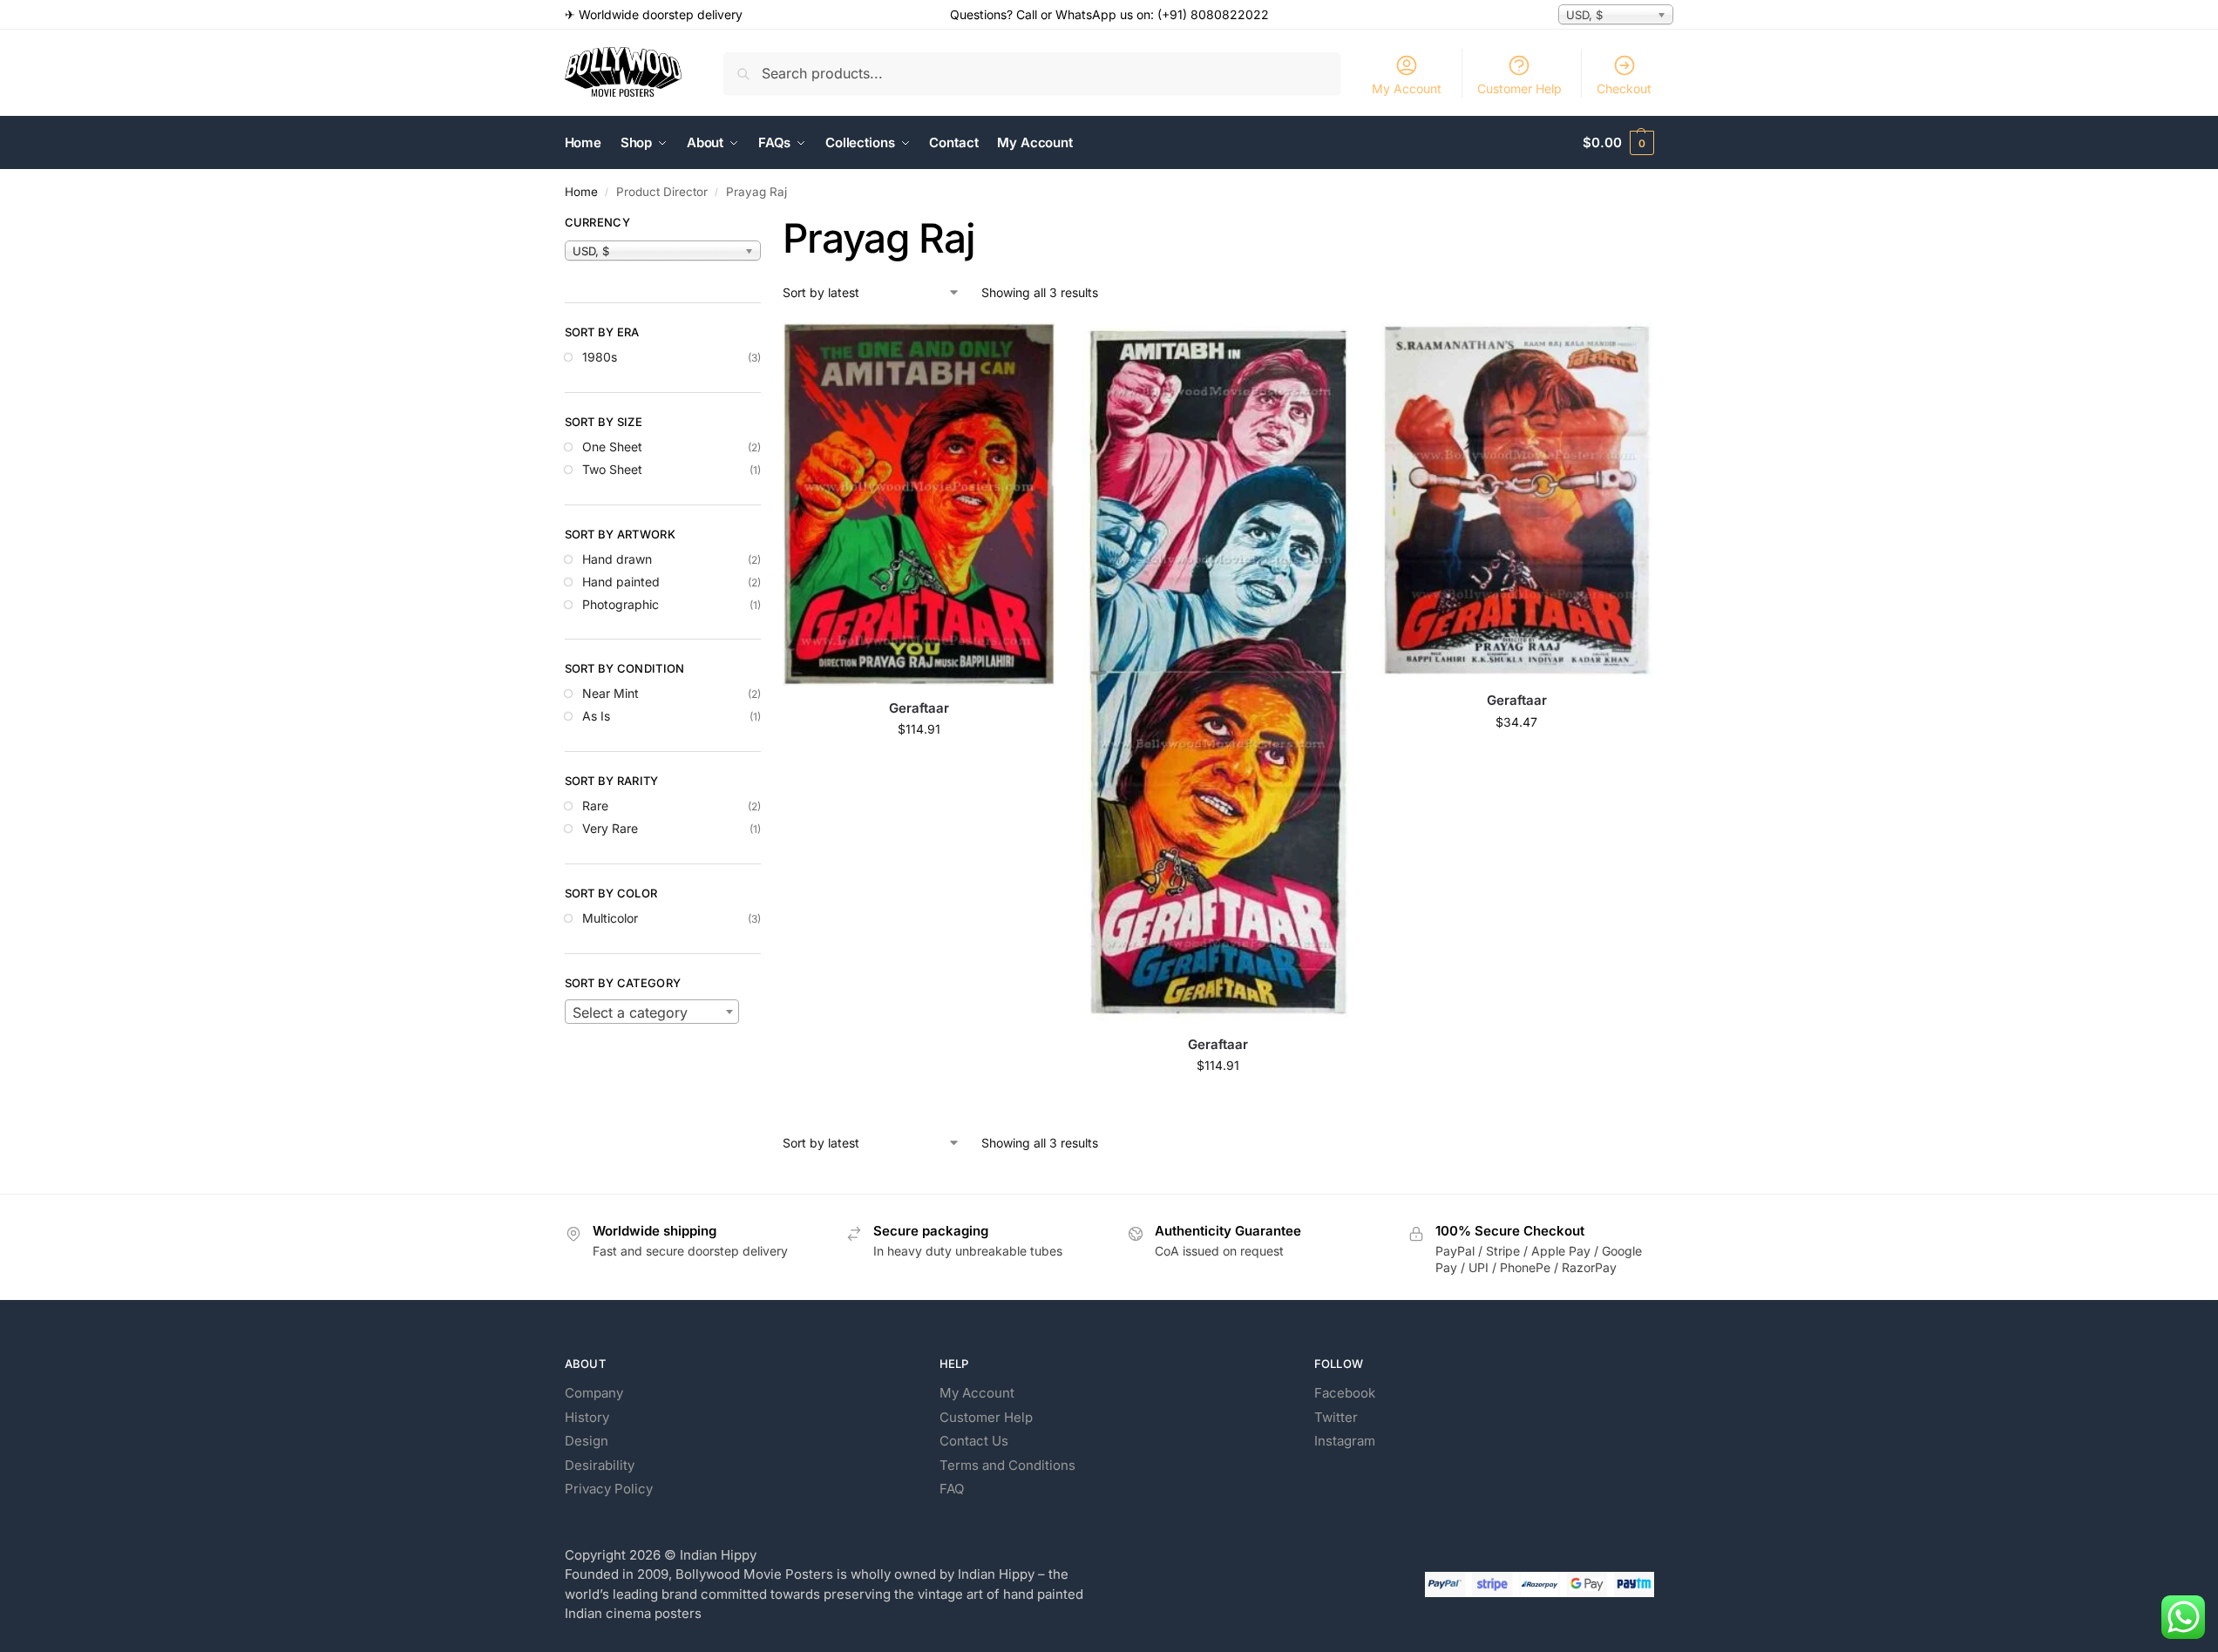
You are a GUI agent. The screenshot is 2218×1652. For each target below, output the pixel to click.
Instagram (1345, 1441)
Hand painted (621, 582)
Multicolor (610, 918)
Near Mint (610, 693)
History (587, 1417)
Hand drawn (617, 559)
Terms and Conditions (1007, 1465)
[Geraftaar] (919, 504)
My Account (1407, 88)
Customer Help (1519, 88)
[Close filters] (766, 225)
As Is (596, 716)
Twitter (1336, 1417)
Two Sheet (612, 469)
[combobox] (652, 1012)
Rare (595, 806)
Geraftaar (919, 708)
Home (581, 192)
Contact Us (974, 1441)
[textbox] (652, 1012)
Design (587, 1441)
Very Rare (610, 828)
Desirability (600, 1465)
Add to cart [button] (919, 765)
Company (594, 1393)
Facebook (1345, 1393)
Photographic (621, 604)
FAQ (952, 1489)
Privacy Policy (609, 1489)
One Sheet (612, 447)
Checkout (1624, 88)
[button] (1618, 143)
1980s (600, 357)
